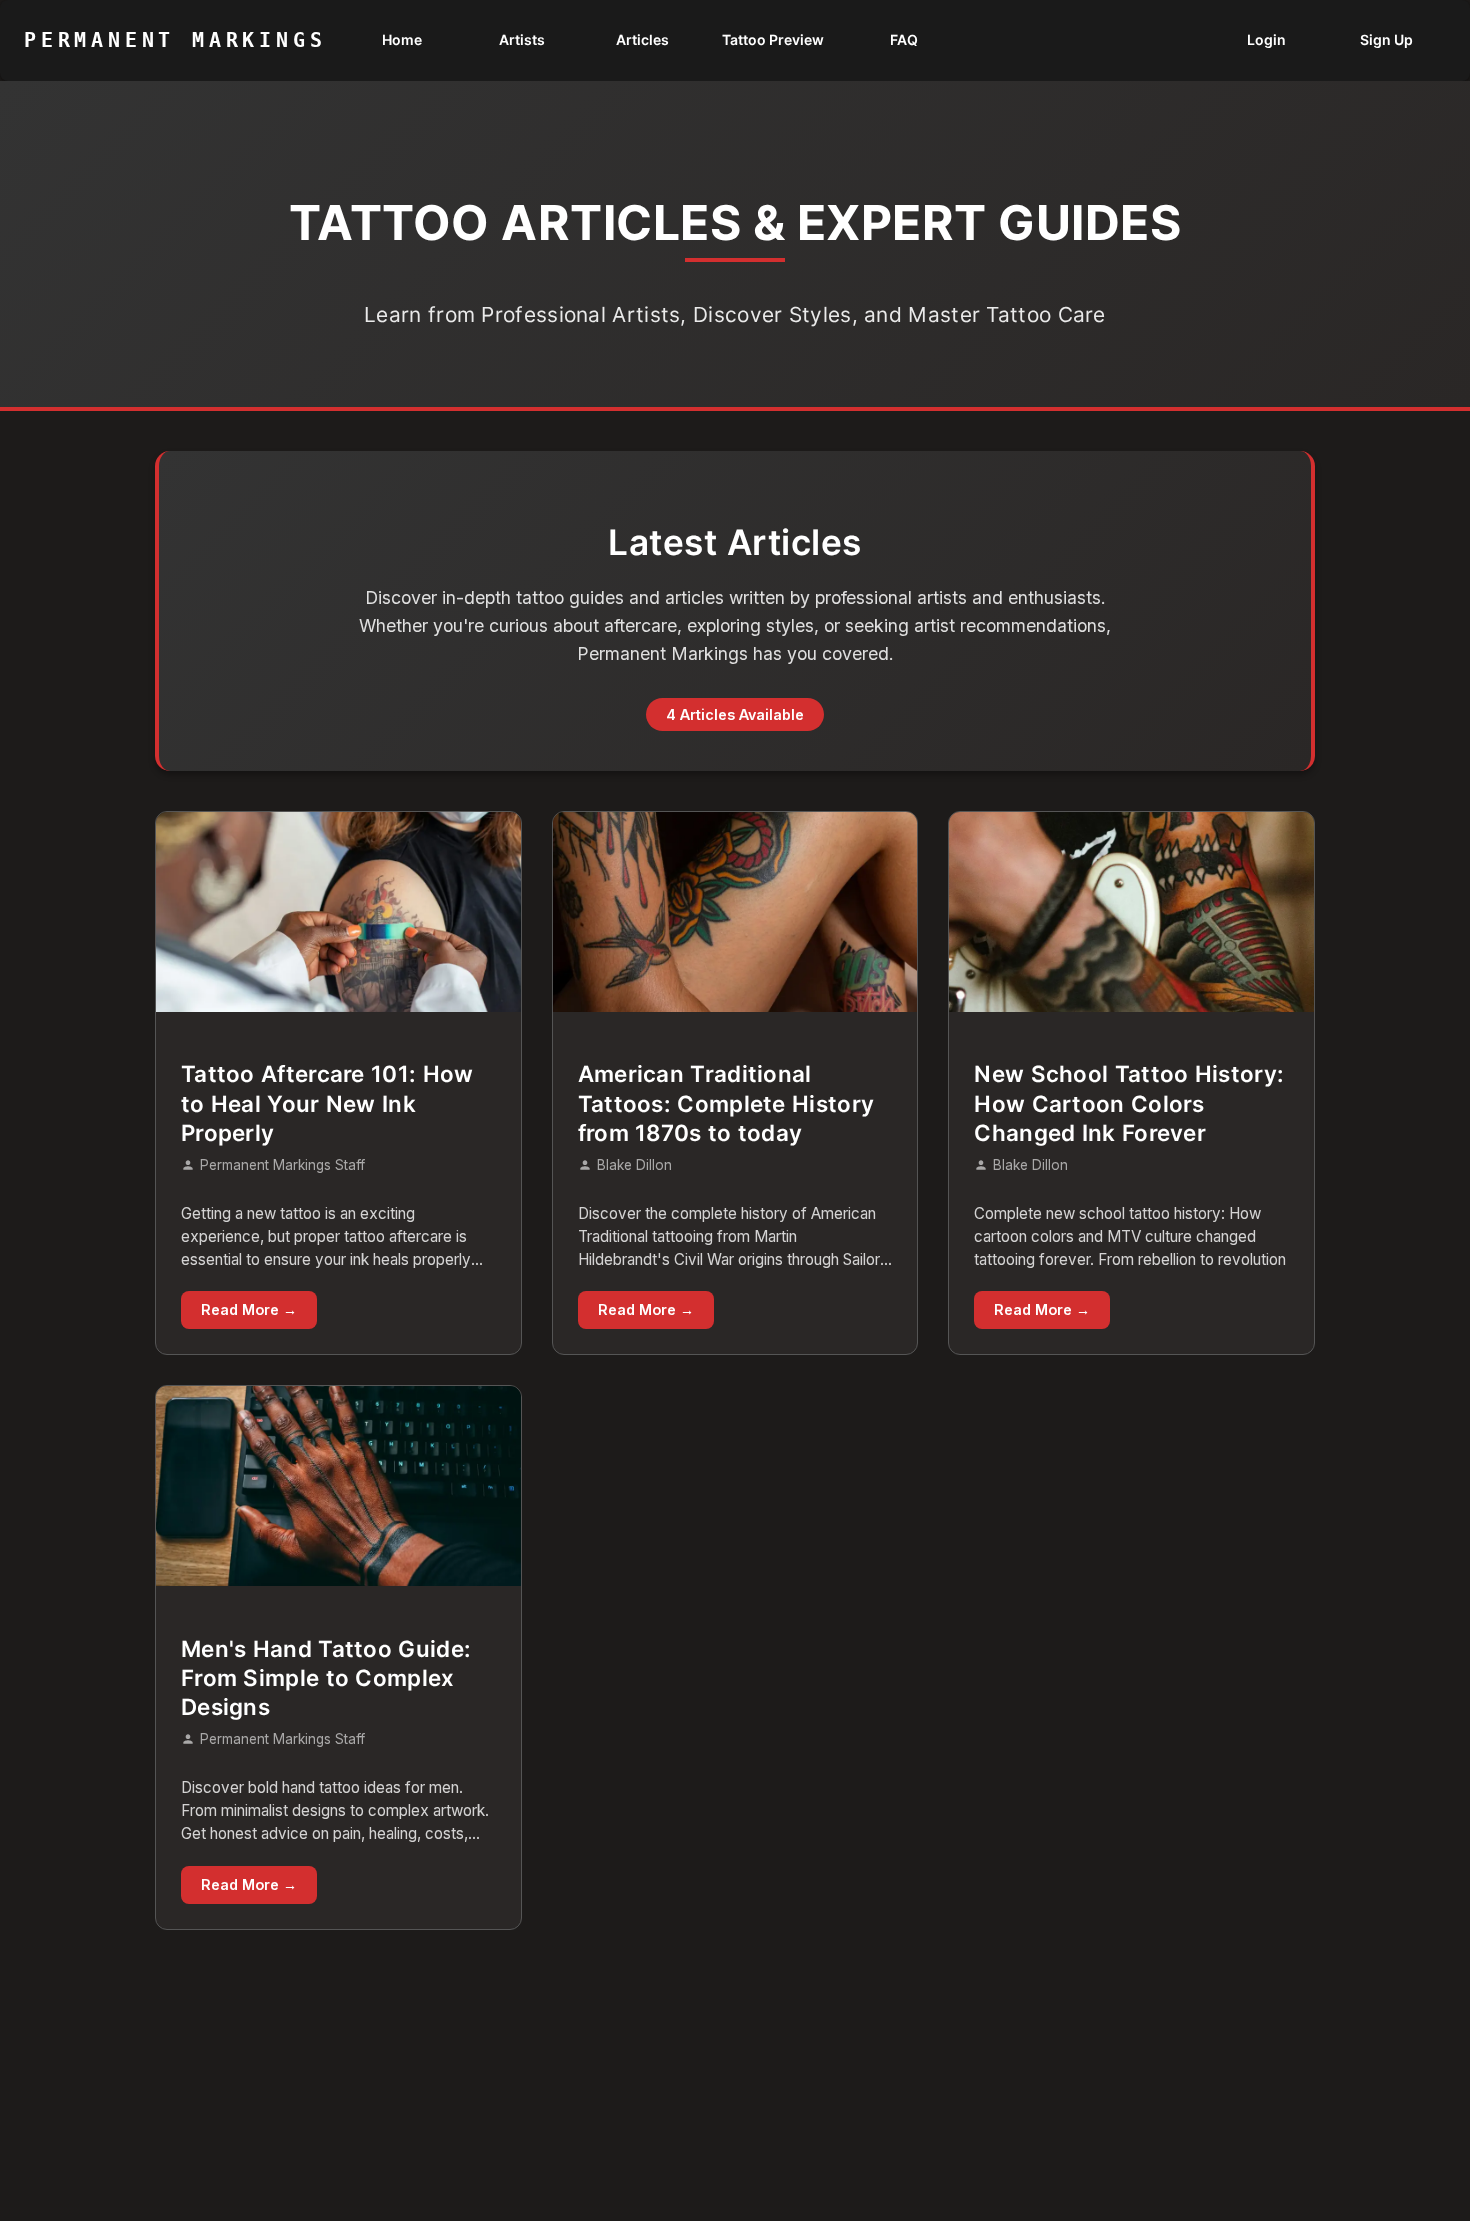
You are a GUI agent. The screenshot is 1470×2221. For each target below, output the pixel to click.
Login (1266, 39)
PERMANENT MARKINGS (175, 40)
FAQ (904, 39)
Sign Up (1386, 39)
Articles (642, 39)
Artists (522, 39)
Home (402, 39)
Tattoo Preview (773, 39)
